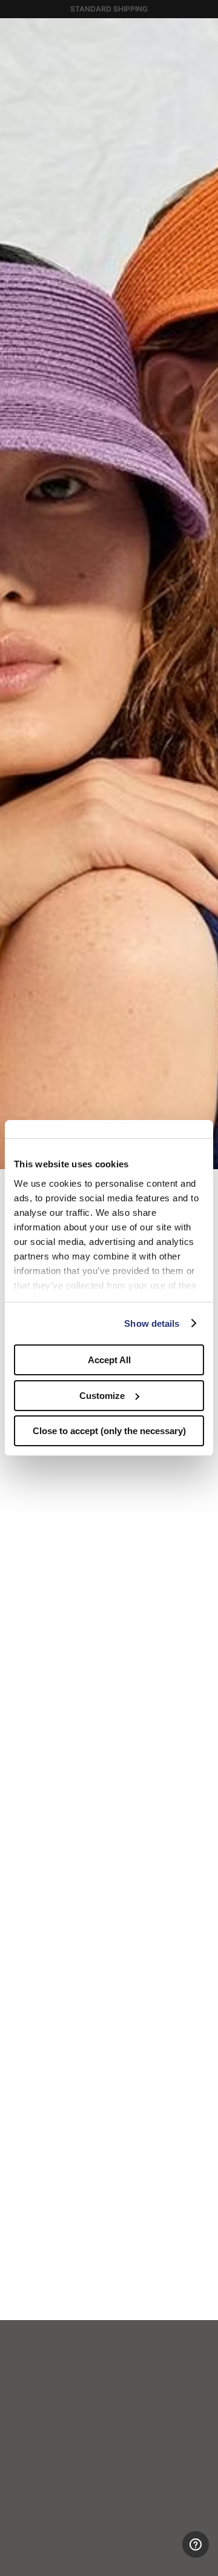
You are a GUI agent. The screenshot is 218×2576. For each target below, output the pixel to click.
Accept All (109, 1360)
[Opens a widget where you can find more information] (164, 2555)
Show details (152, 1323)
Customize (102, 1396)
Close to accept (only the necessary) (109, 1431)
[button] (205, 32)
